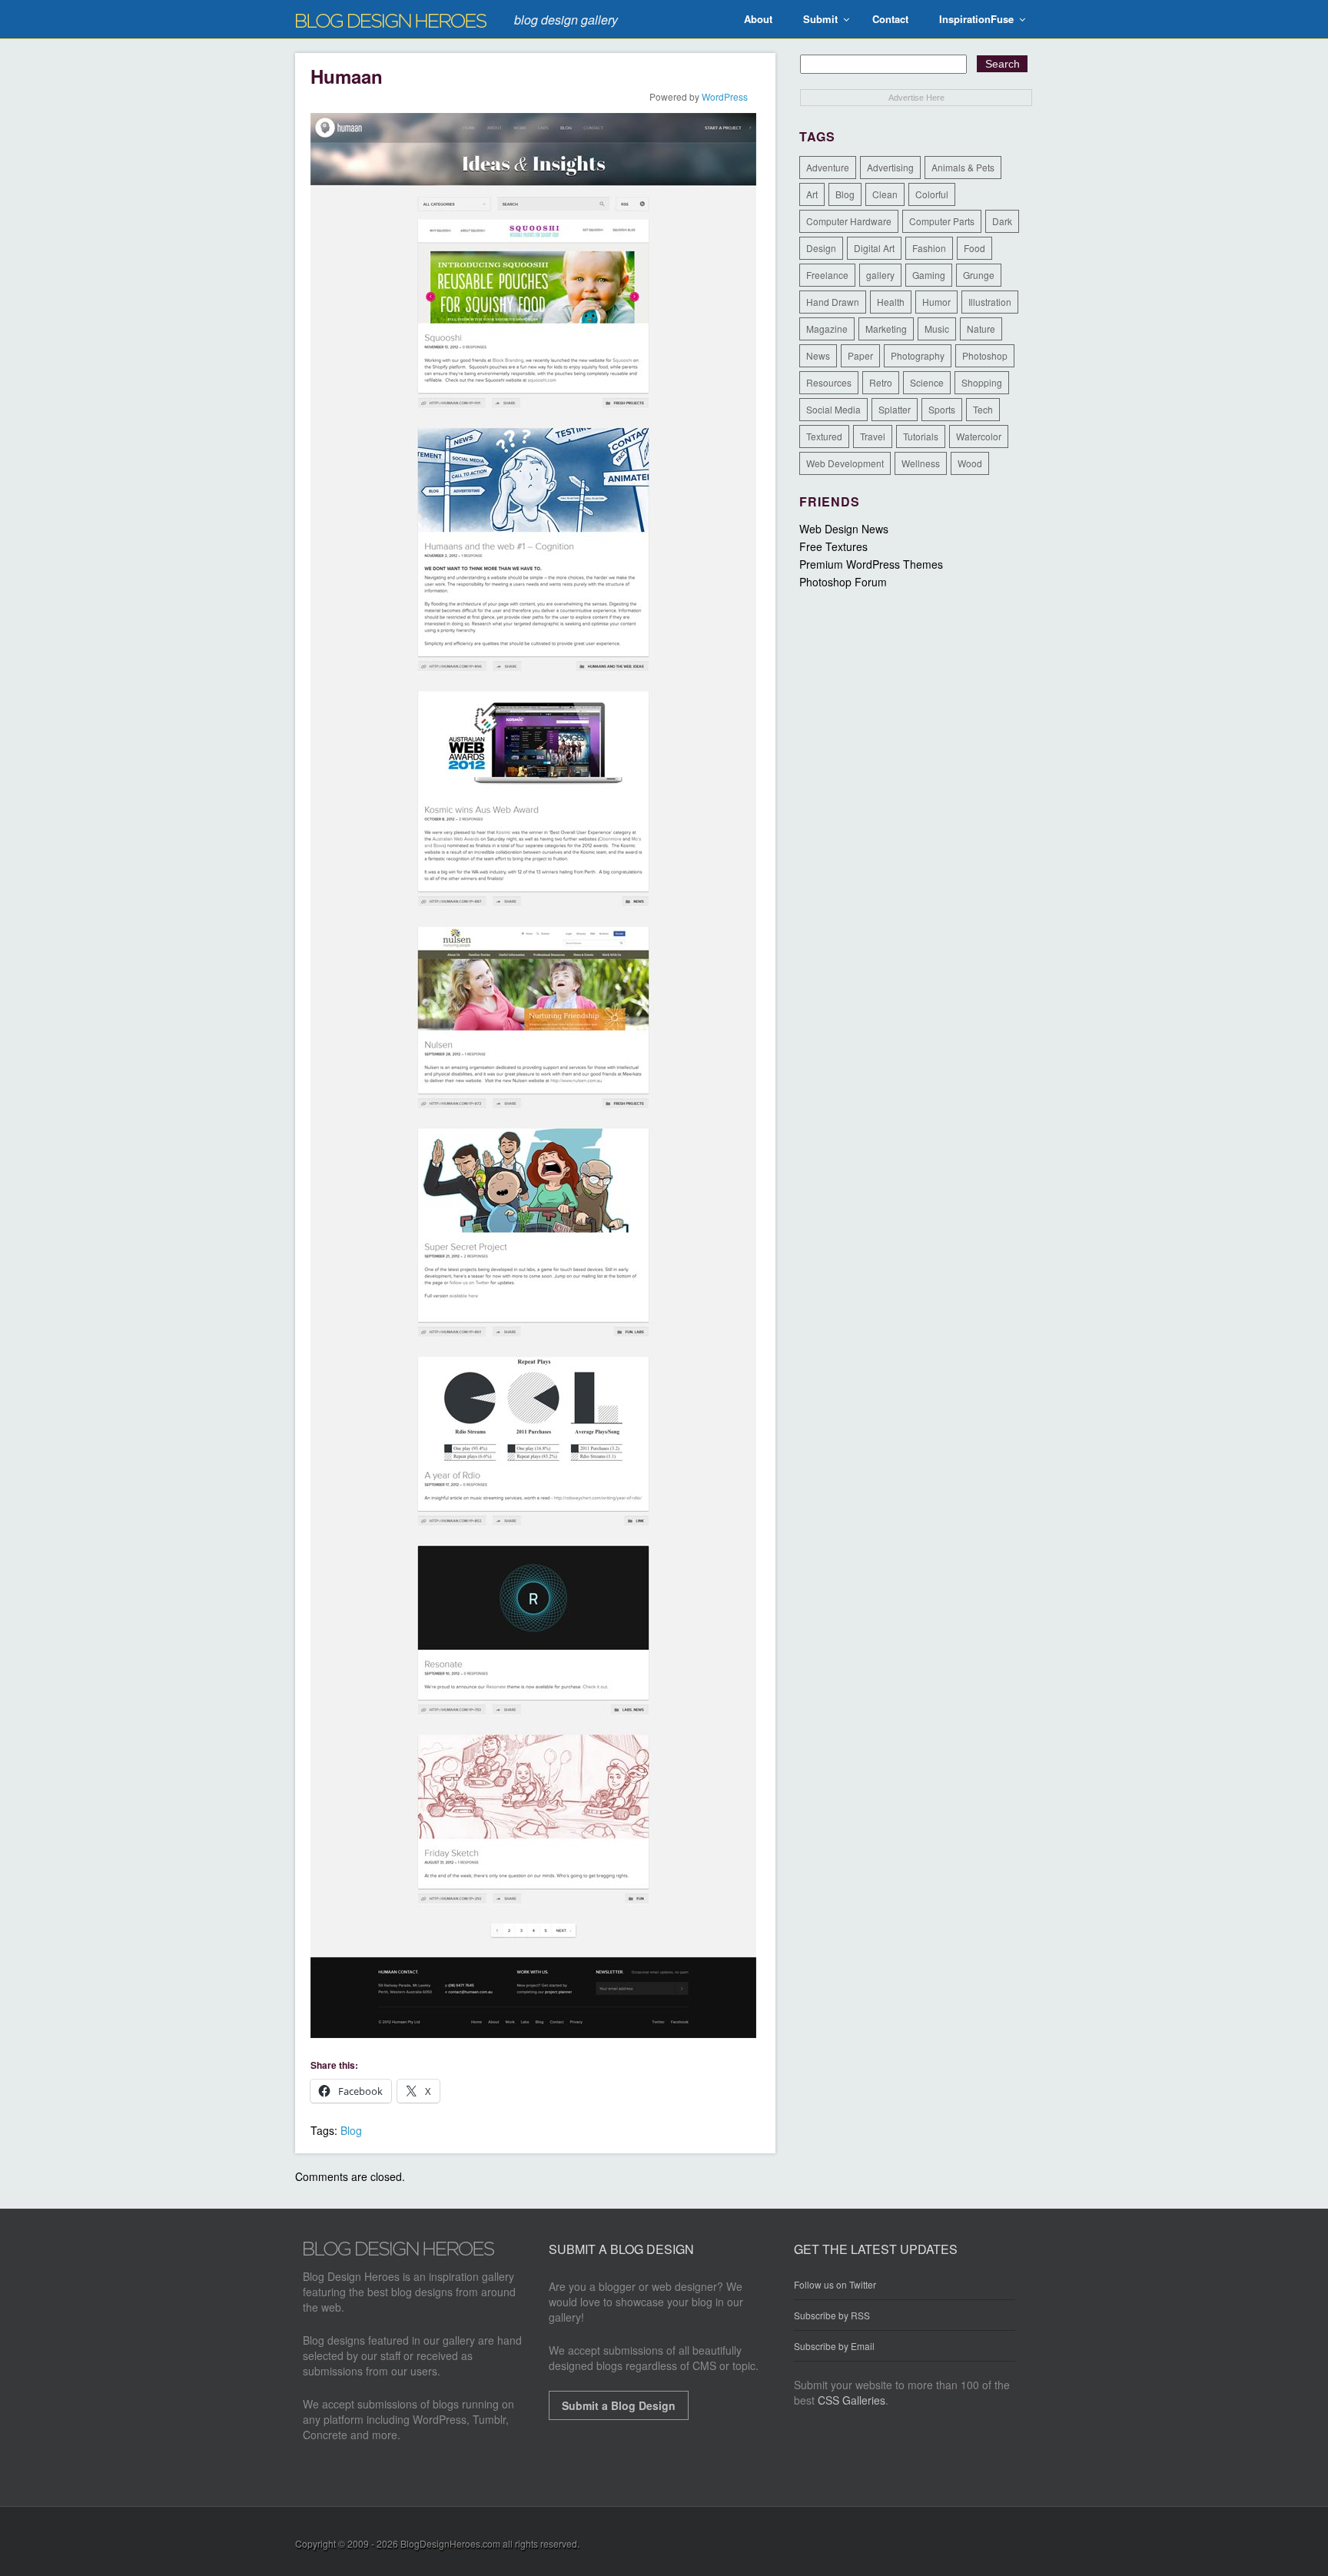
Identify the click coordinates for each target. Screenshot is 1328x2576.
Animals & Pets (963, 167)
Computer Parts (942, 221)
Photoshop (985, 355)
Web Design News (844, 529)
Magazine (827, 329)
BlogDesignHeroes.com (450, 2543)
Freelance (827, 275)
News (818, 355)
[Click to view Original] (533, 2033)
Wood (970, 463)
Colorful (932, 194)
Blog (351, 2130)
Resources (829, 382)
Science (927, 382)
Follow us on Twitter (835, 2285)
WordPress (725, 96)
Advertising (890, 167)
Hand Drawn (833, 302)
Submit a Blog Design (619, 2405)
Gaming (929, 275)
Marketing (886, 329)
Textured (824, 436)
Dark (1002, 221)
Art (812, 194)
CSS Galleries (852, 2400)
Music (937, 329)
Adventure (828, 167)
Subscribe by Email (834, 2346)
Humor (936, 302)
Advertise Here (916, 98)
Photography (918, 355)
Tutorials (921, 436)
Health (891, 302)
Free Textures (833, 546)
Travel (873, 436)
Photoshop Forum (843, 582)
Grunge (979, 275)
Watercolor (979, 436)
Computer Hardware (849, 221)
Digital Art (874, 248)
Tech (983, 409)
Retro (881, 382)
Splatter (895, 409)
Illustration (990, 302)
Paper (860, 355)
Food (974, 248)
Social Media (833, 409)
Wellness (921, 463)
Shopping (982, 382)
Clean (885, 194)
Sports (942, 409)
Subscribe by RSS (832, 2315)
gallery (880, 275)
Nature (981, 329)
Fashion (929, 248)
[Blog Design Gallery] (399, 2252)
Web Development (845, 463)
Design (821, 248)
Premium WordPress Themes (871, 564)
